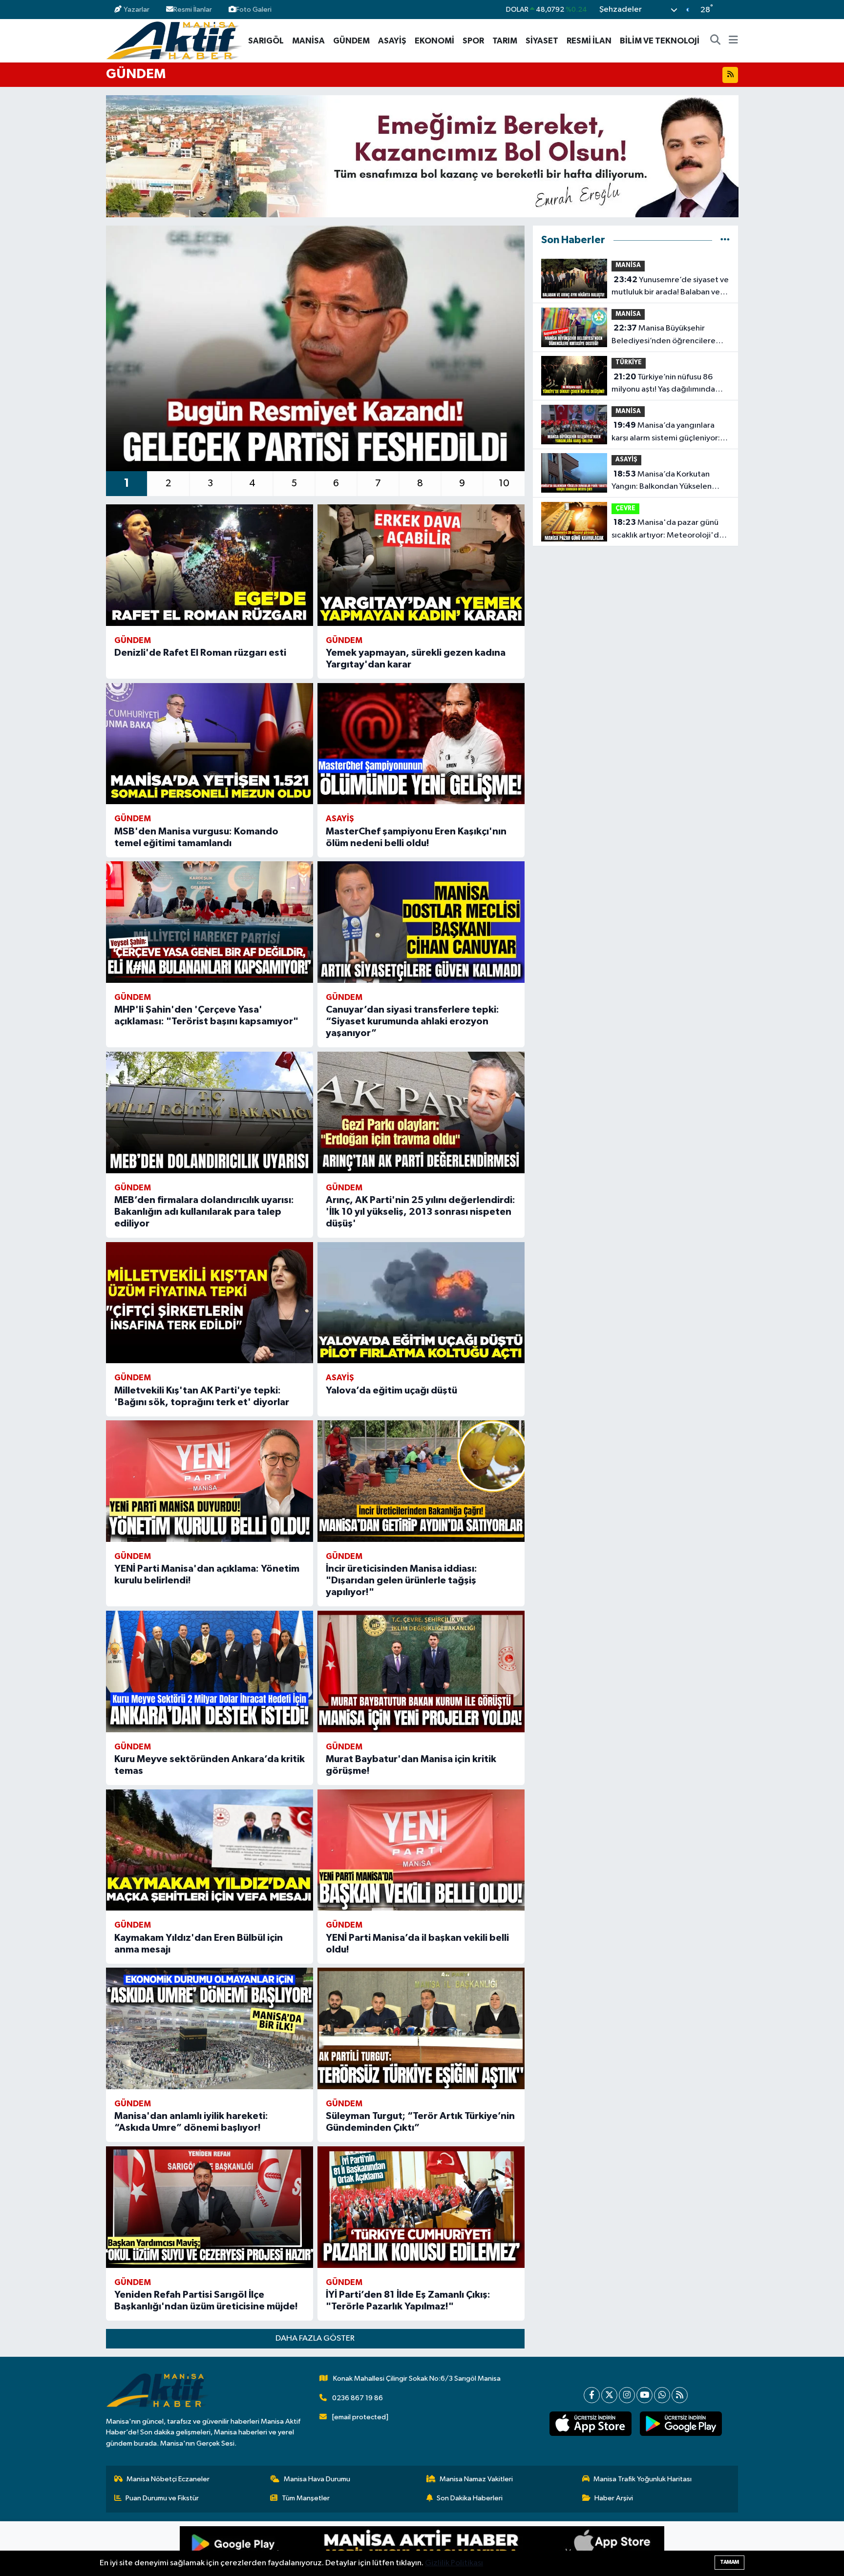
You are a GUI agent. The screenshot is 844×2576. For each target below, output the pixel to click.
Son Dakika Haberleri (470, 2498)
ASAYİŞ (392, 41)
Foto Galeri (254, 10)
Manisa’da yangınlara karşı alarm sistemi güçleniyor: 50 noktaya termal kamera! (666, 433)
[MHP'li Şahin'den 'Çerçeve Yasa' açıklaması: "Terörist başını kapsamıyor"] (210, 922)
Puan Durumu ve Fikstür (162, 2498)
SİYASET (542, 41)
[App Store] (543, 2549)
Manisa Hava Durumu (317, 2479)
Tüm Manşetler (306, 2498)
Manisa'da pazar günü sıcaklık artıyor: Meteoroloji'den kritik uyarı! (670, 530)
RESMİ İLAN (589, 41)
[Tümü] (725, 240)
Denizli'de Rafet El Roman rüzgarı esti (200, 653)
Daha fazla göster (315, 2338)
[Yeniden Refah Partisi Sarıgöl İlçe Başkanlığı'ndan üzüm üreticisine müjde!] (210, 2207)
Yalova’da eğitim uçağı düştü (391, 1391)
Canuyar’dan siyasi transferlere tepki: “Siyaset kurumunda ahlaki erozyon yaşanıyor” (412, 1021)
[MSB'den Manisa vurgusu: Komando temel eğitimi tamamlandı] (210, 744)
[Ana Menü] (733, 41)
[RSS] (680, 2395)
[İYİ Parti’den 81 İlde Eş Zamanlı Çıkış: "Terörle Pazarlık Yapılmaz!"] (421, 2207)
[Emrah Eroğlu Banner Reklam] (422, 156)
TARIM (505, 41)
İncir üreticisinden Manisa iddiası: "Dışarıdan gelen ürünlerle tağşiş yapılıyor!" (401, 1580)
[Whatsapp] (662, 2395)
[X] (609, 2395)
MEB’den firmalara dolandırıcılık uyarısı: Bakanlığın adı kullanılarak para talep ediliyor (204, 1212)
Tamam (729, 2562)
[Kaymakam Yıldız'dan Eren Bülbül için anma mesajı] (210, 1850)
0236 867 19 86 (358, 2398)
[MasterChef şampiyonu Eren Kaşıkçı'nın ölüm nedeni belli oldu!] (421, 744)
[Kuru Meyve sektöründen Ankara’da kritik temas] (210, 1672)
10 (504, 483)
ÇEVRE (625, 509)
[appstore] (590, 2424)
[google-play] (681, 2424)
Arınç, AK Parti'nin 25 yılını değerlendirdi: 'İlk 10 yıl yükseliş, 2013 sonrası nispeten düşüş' (421, 1212)
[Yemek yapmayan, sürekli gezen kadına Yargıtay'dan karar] (421, 565)
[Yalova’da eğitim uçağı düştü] (421, 1303)
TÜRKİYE (629, 363)
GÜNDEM (351, 41)
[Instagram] (627, 2395)
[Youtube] (644, 2395)
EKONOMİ (434, 41)
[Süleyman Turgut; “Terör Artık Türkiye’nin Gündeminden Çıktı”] (421, 2028)
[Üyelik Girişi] (734, 10)
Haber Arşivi (614, 2498)
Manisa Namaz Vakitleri (476, 2479)
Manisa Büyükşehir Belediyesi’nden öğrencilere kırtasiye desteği (664, 335)
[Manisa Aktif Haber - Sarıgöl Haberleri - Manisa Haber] (174, 40)
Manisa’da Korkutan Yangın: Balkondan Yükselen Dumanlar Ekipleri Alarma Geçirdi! (662, 481)
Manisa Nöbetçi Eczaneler (168, 2479)
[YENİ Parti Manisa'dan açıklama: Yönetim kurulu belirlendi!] (210, 1481)
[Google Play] (301, 2549)
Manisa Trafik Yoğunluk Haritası (643, 2479)
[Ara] (716, 41)
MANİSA (308, 41)
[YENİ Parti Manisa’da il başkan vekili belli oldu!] (421, 1850)
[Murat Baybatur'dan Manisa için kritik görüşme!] (421, 1672)
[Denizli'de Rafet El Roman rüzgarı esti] (210, 565)
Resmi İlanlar (193, 10)
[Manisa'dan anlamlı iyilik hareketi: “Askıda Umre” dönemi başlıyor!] (210, 2028)
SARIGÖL (266, 41)
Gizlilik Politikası (454, 2563)
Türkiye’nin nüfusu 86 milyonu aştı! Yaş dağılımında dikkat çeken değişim (663, 384)
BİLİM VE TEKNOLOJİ (660, 41)
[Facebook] (592, 2395)
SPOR (473, 41)
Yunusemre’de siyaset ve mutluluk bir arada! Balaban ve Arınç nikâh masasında (670, 287)
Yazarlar (137, 10)
